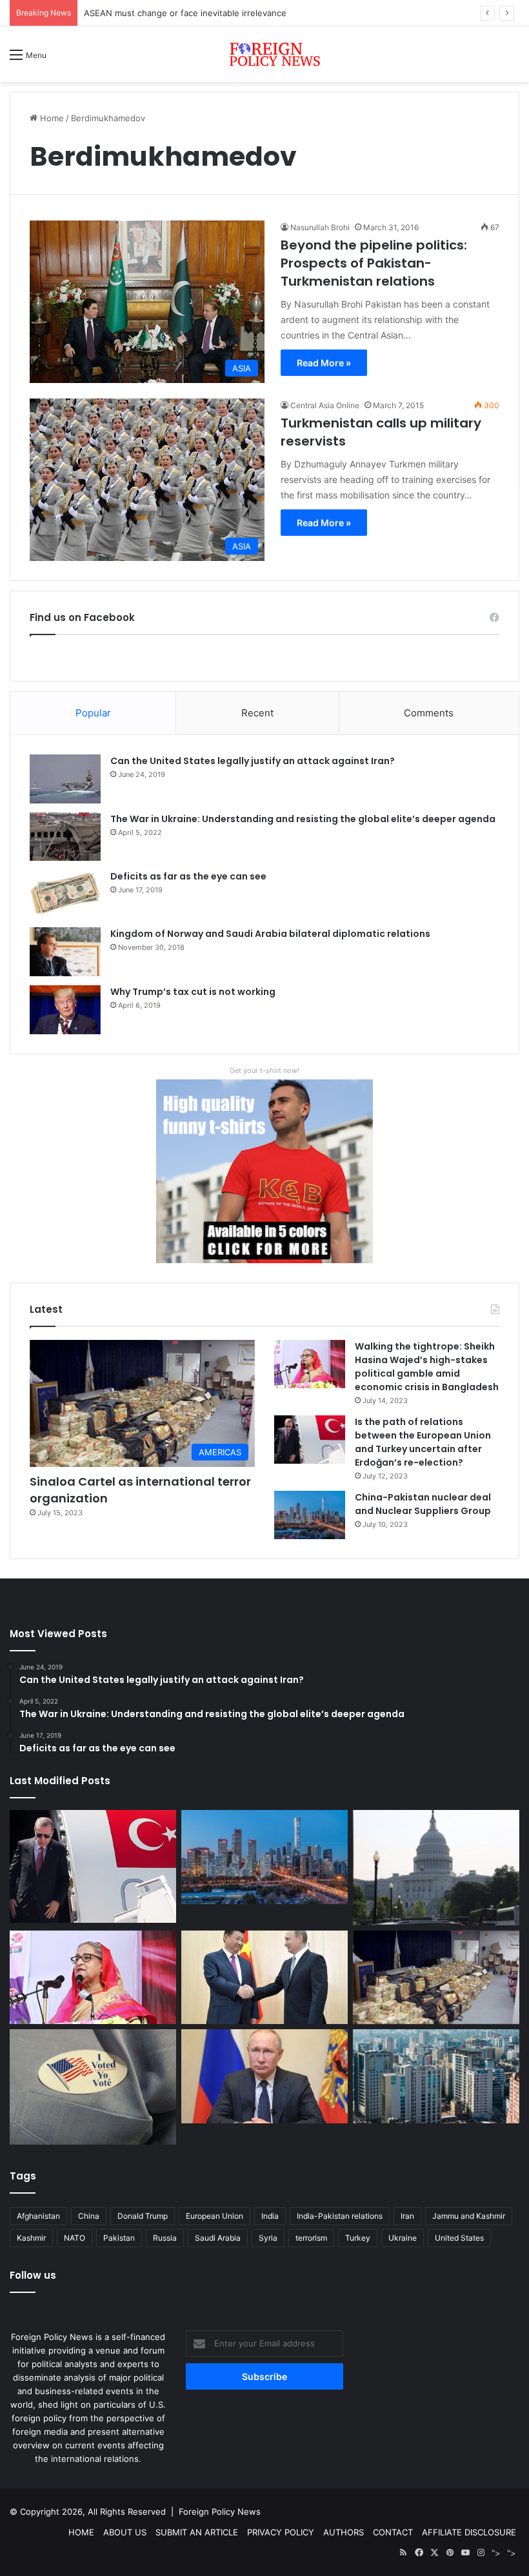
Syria (268, 2238)
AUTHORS (344, 2532)
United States (459, 2238)
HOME (81, 2532)
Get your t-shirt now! (264, 1070)
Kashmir (31, 2238)
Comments (429, 713)
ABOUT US (125, 2532)
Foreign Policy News (220, 2512)
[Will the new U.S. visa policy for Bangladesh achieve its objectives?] (436, 2076)
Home (51, 118)
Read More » (324, 363)
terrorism (311, 2238)
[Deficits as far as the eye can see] (65, 894)
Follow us (33, 2275)
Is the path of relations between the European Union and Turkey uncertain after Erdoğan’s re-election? (423, 1442)
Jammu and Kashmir (469, 2216)
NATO (75, 2238)
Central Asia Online (325, 405)
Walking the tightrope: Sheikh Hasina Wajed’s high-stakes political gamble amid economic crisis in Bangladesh (427, 1367)
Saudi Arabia (218, 2238)
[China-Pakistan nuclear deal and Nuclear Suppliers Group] (310, 1515)
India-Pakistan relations (340, 2216)
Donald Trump (143, 2216)
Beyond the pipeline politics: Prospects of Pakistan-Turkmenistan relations (374, 263)
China (89, 2216)
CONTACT (393, 2532)
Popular (93, 713)
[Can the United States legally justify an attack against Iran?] (65, 779)
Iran (407, 2216)
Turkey (358, 2238)
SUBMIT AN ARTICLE (197, 2532)
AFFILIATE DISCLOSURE (469, 2532)
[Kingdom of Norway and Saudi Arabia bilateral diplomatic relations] (65, 952)
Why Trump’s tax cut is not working (193, 992)
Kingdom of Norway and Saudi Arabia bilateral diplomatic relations (270, 934)
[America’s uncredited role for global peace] (436, 1867)
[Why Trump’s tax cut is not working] (65, 1010)
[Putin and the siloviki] (264, 2076)
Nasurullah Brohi (320, 227)
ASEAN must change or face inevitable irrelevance (185, 13)
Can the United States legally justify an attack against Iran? (253, 761)
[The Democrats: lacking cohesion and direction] (93, 2087)
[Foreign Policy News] (264, 54)
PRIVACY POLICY (281, 2532)
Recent (257, 713)
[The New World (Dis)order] (264, 1978)
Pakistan (119, 2238)
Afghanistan (38, 2216)
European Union (215, 2216)
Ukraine (403, 2238)
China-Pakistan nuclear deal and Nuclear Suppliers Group (423, 1504)
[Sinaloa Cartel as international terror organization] (436, 1978)
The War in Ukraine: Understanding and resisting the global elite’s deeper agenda (303, 819)
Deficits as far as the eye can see (188, 876)
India (270, 2216)
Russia (165, 2238)
